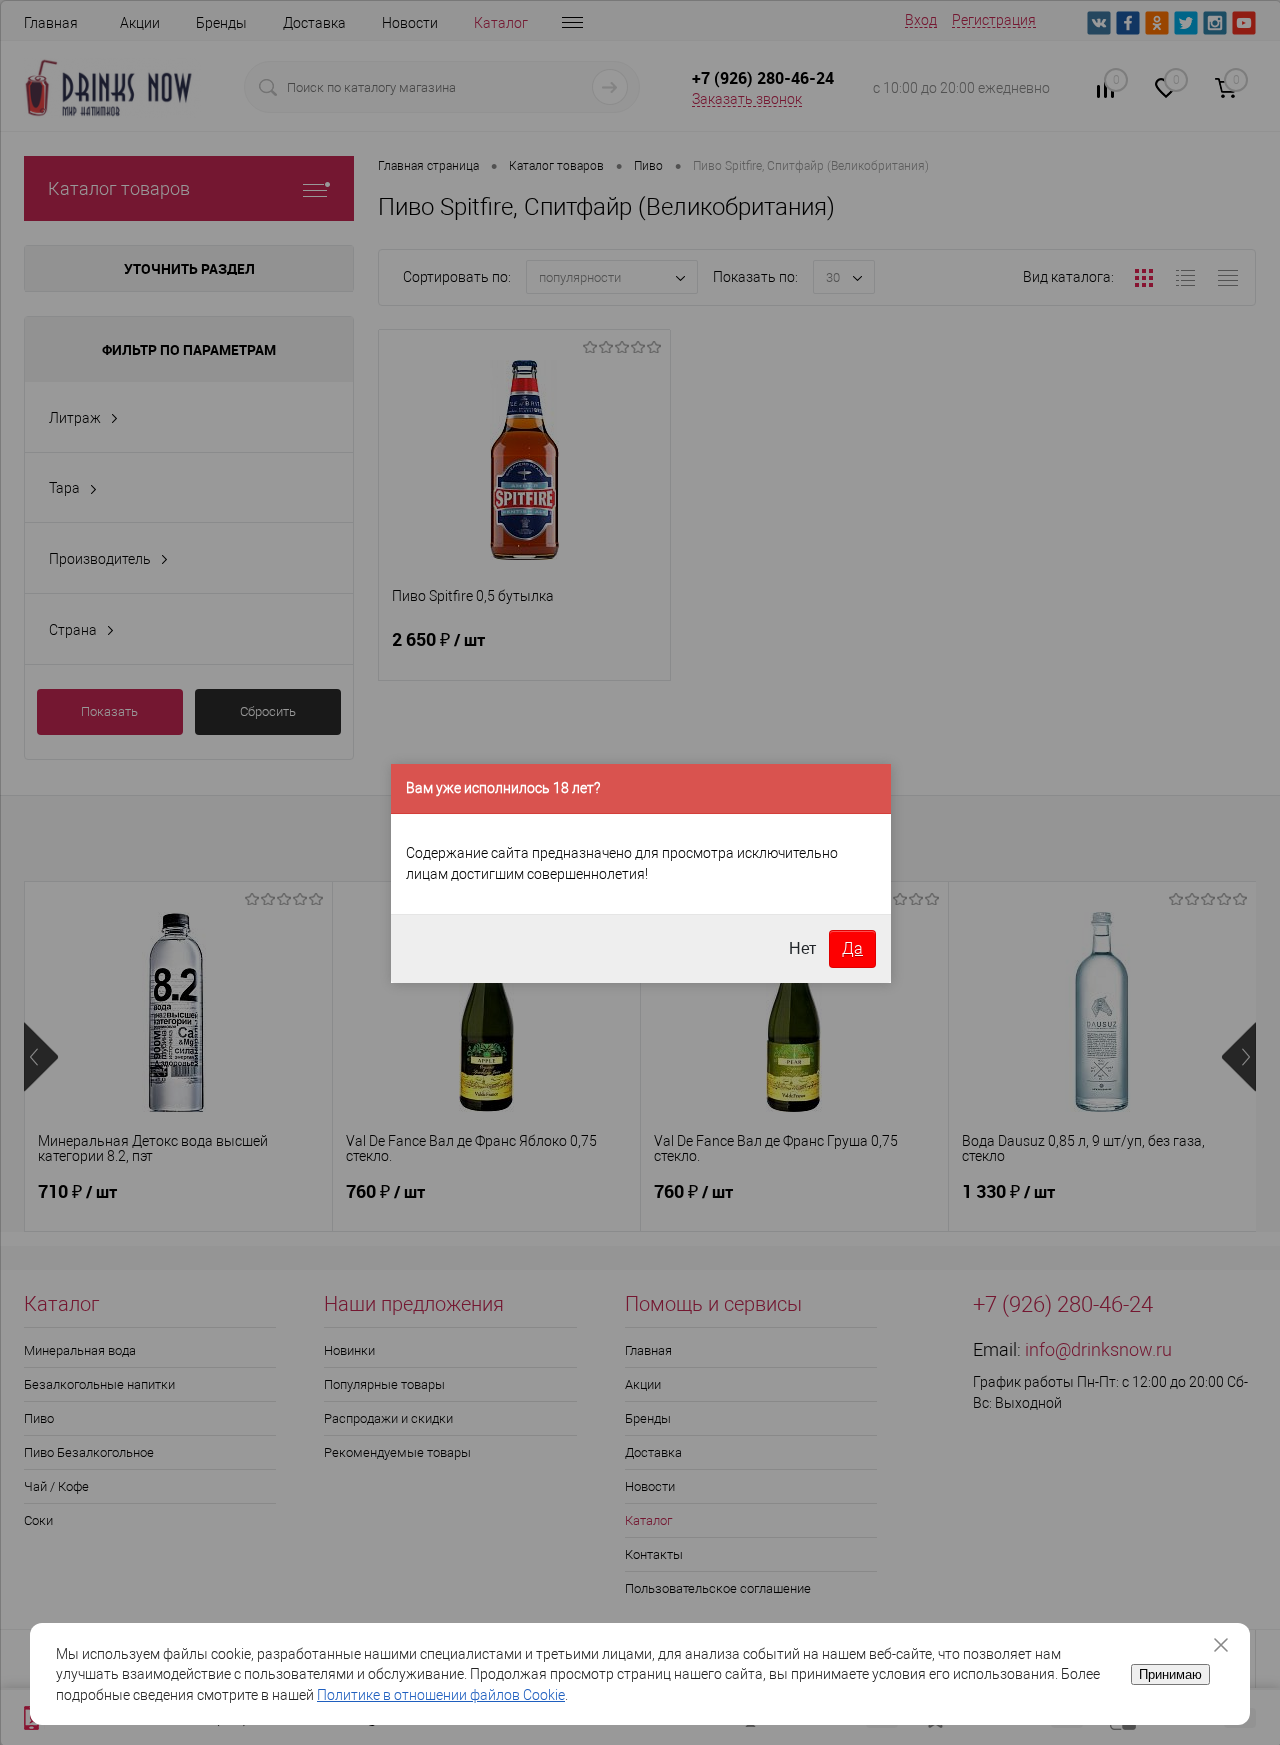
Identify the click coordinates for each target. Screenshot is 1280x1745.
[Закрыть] (1228, 1645)
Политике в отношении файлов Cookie (441, 1695)
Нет (802, 948)
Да (852, 948)
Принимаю (1170, 1674)
